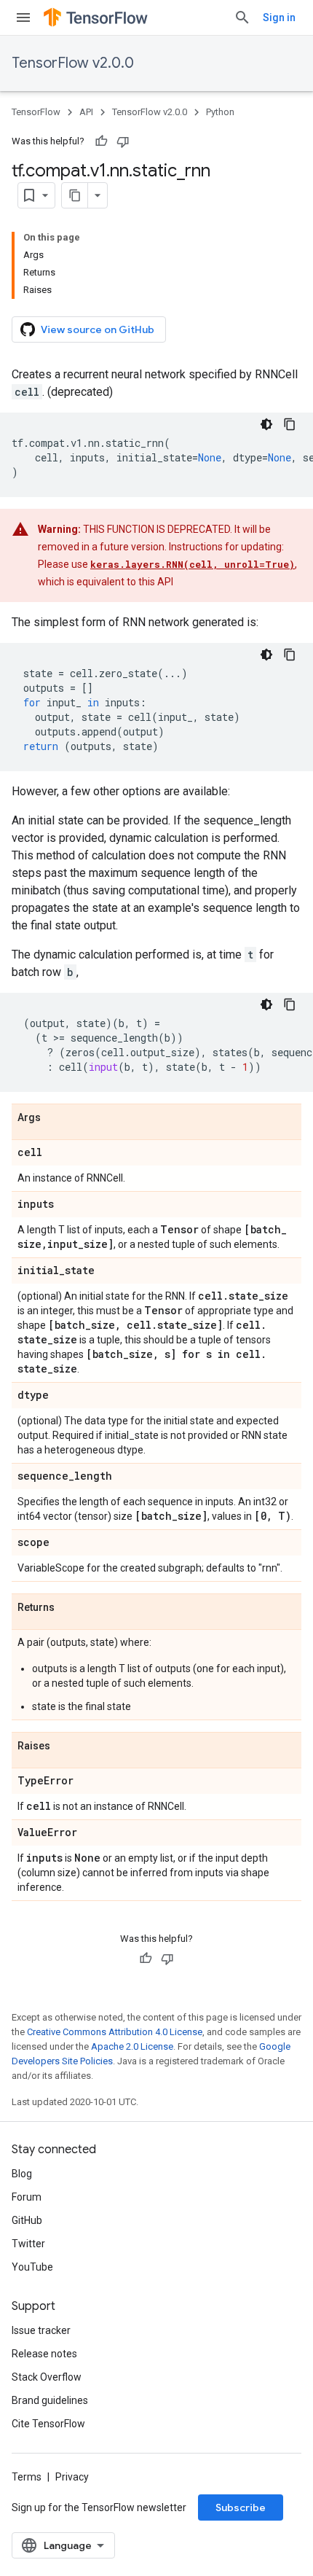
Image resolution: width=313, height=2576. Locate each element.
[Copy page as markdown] (75, 195)
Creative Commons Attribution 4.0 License (115, 2032)
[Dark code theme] (266, 424)
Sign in (279, 17)
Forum (27, 2197)
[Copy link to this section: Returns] (69, 1608)
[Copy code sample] (290, 424)
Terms (27, 2477)
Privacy (72, 2477)
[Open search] (242, 17)
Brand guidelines (50, 2400)
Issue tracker (41, 2330)
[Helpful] (101, 141)
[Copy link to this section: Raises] (65, 1746)
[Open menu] (23, 17)
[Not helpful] (123, 141)
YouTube (32, 2267)
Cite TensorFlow (48, 2424)
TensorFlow (36, 112)
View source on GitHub (98, 329)
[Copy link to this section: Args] (55, 1118)
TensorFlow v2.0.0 (73, 63)
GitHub (27, 2220)
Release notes (44, 2354)
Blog (22, 2174)
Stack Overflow (47, 2377)
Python (220, 112)
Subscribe (241, 2507)
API (86, 112)
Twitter (28, 2244)
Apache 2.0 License (132, 2046)
